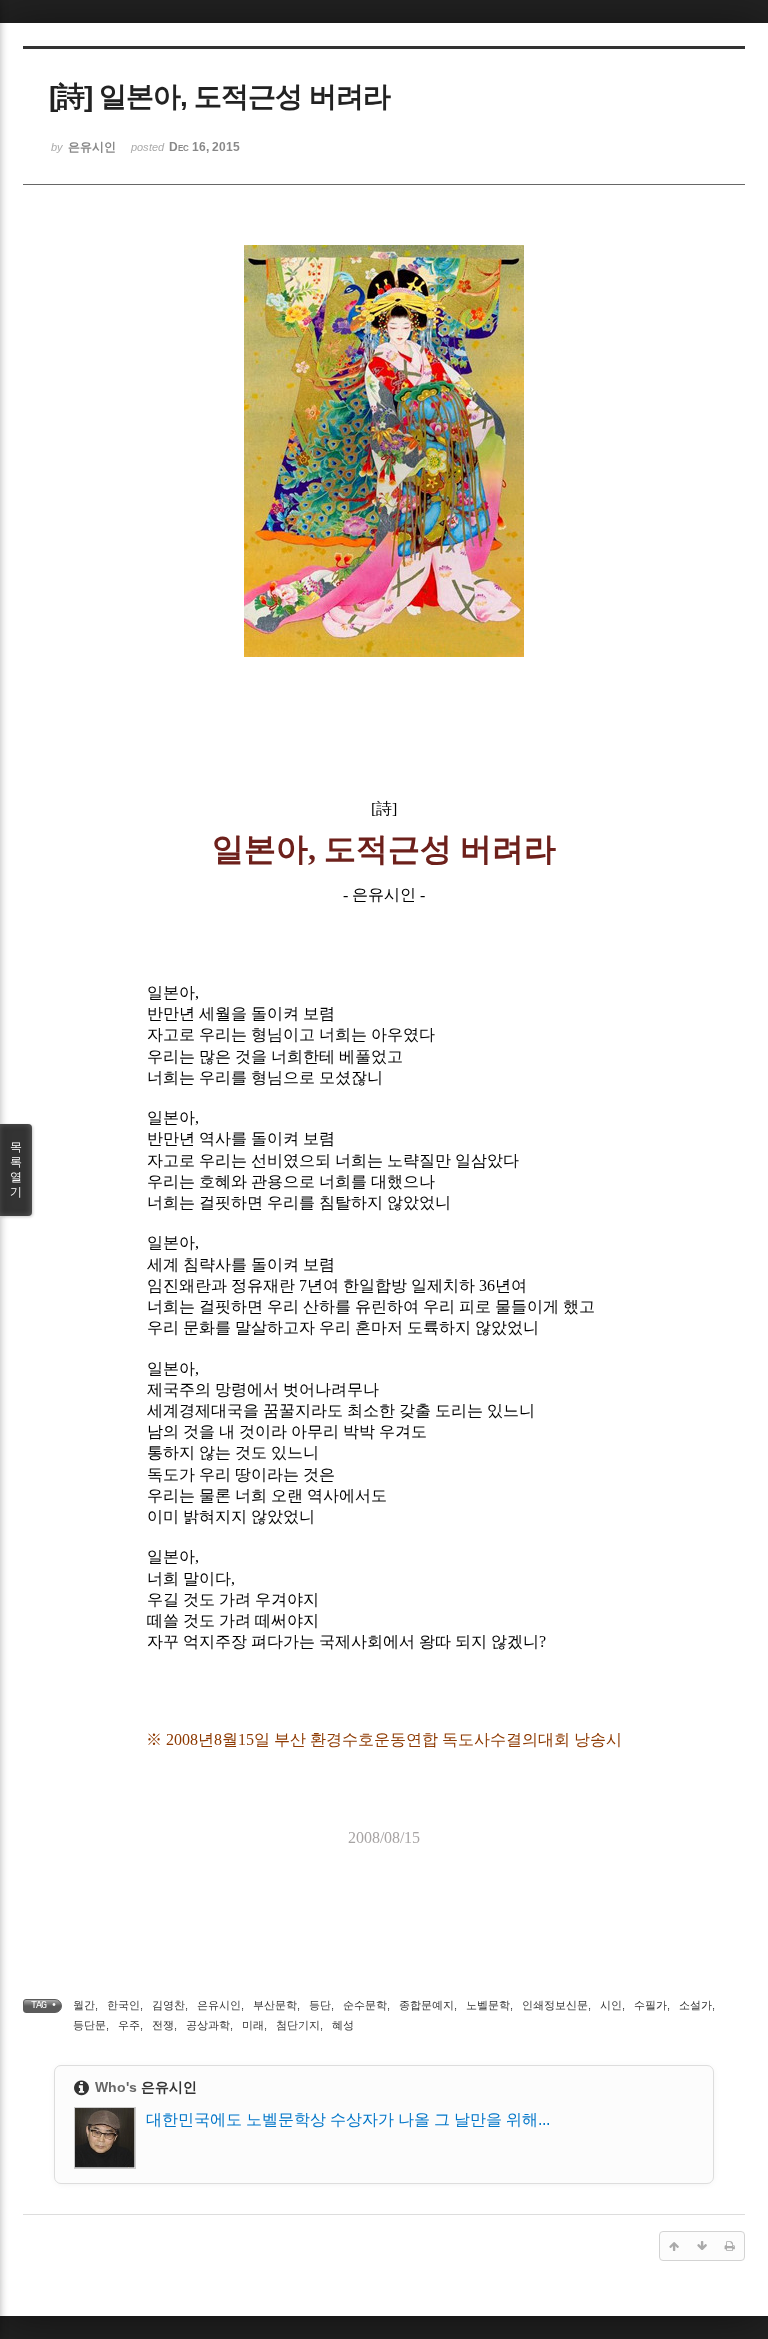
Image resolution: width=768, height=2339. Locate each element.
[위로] (674, 2246)
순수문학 (365, 2005)
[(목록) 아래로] (702, 2246)
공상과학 (208, 2025)
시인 (611, 2005)
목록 (16, 1169)
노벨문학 (488, 2005)
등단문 (89, 2025)
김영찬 (168, 2005)
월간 (84, 2005)
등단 (320, 2005)
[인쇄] (730, 2246)
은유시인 (219, 2005)
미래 (253, 2025)
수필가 (650, 2005)
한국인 (123, 2005)
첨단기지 (298, 2025)
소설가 (695, 2005)
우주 (129, 2025)
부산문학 (275, 2005)
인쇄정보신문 (555, 2005)
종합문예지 (426, 2005)
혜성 (343, 2025)
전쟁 (163, 2025)
